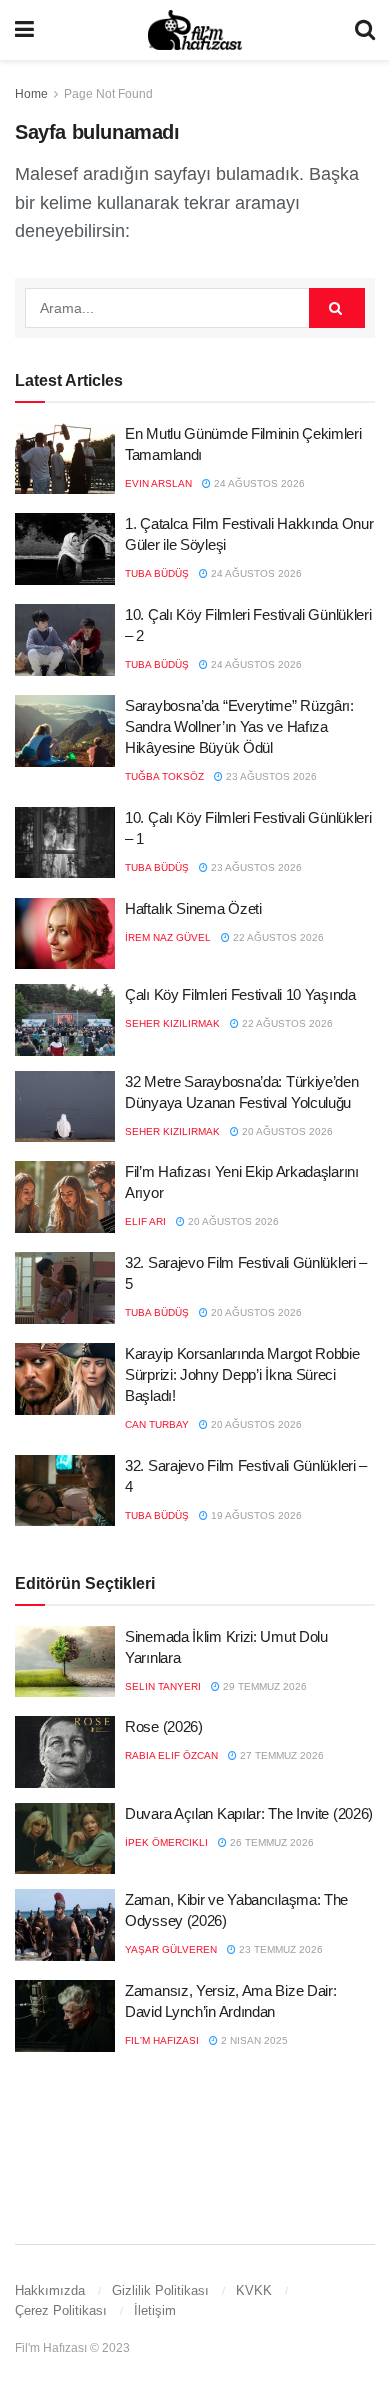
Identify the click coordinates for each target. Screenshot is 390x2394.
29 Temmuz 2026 (263, 1686)
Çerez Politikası (61, 2310)
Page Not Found (108, 94)
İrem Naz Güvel (168, 937)
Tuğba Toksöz (164, 776)
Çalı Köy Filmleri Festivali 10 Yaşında (240, 994)
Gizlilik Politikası (160, 2290)
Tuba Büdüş (157, 573)
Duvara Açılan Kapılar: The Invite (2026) (249, 1813)
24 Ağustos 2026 (258, 483)
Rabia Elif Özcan (171, 1755)
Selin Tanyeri (163, 1686)
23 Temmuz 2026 (279, 1949)
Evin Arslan (158, 483)
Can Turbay (157, 1424)
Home (31, 94)
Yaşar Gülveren (171, 1949)
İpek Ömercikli (166, 1842)
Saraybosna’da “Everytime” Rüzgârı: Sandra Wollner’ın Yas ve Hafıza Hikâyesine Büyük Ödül (239, 726)
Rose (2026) (164, 1726)
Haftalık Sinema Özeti (193, 908)
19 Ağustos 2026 (255, 1515)
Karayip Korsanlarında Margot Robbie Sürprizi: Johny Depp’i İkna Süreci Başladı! (242, 1374)
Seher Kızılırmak (172, 1023)
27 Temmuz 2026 (280, 1755)
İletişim (155, 2310)
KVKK (254, 2290)
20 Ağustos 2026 (286, 1131)
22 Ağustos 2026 (277, 937)
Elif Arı (145, 1221)
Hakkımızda (50, 2290)
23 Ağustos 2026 (270, 776)
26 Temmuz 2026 (270, 1842)
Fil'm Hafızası (162, 2040)
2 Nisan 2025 (253, 2040)
